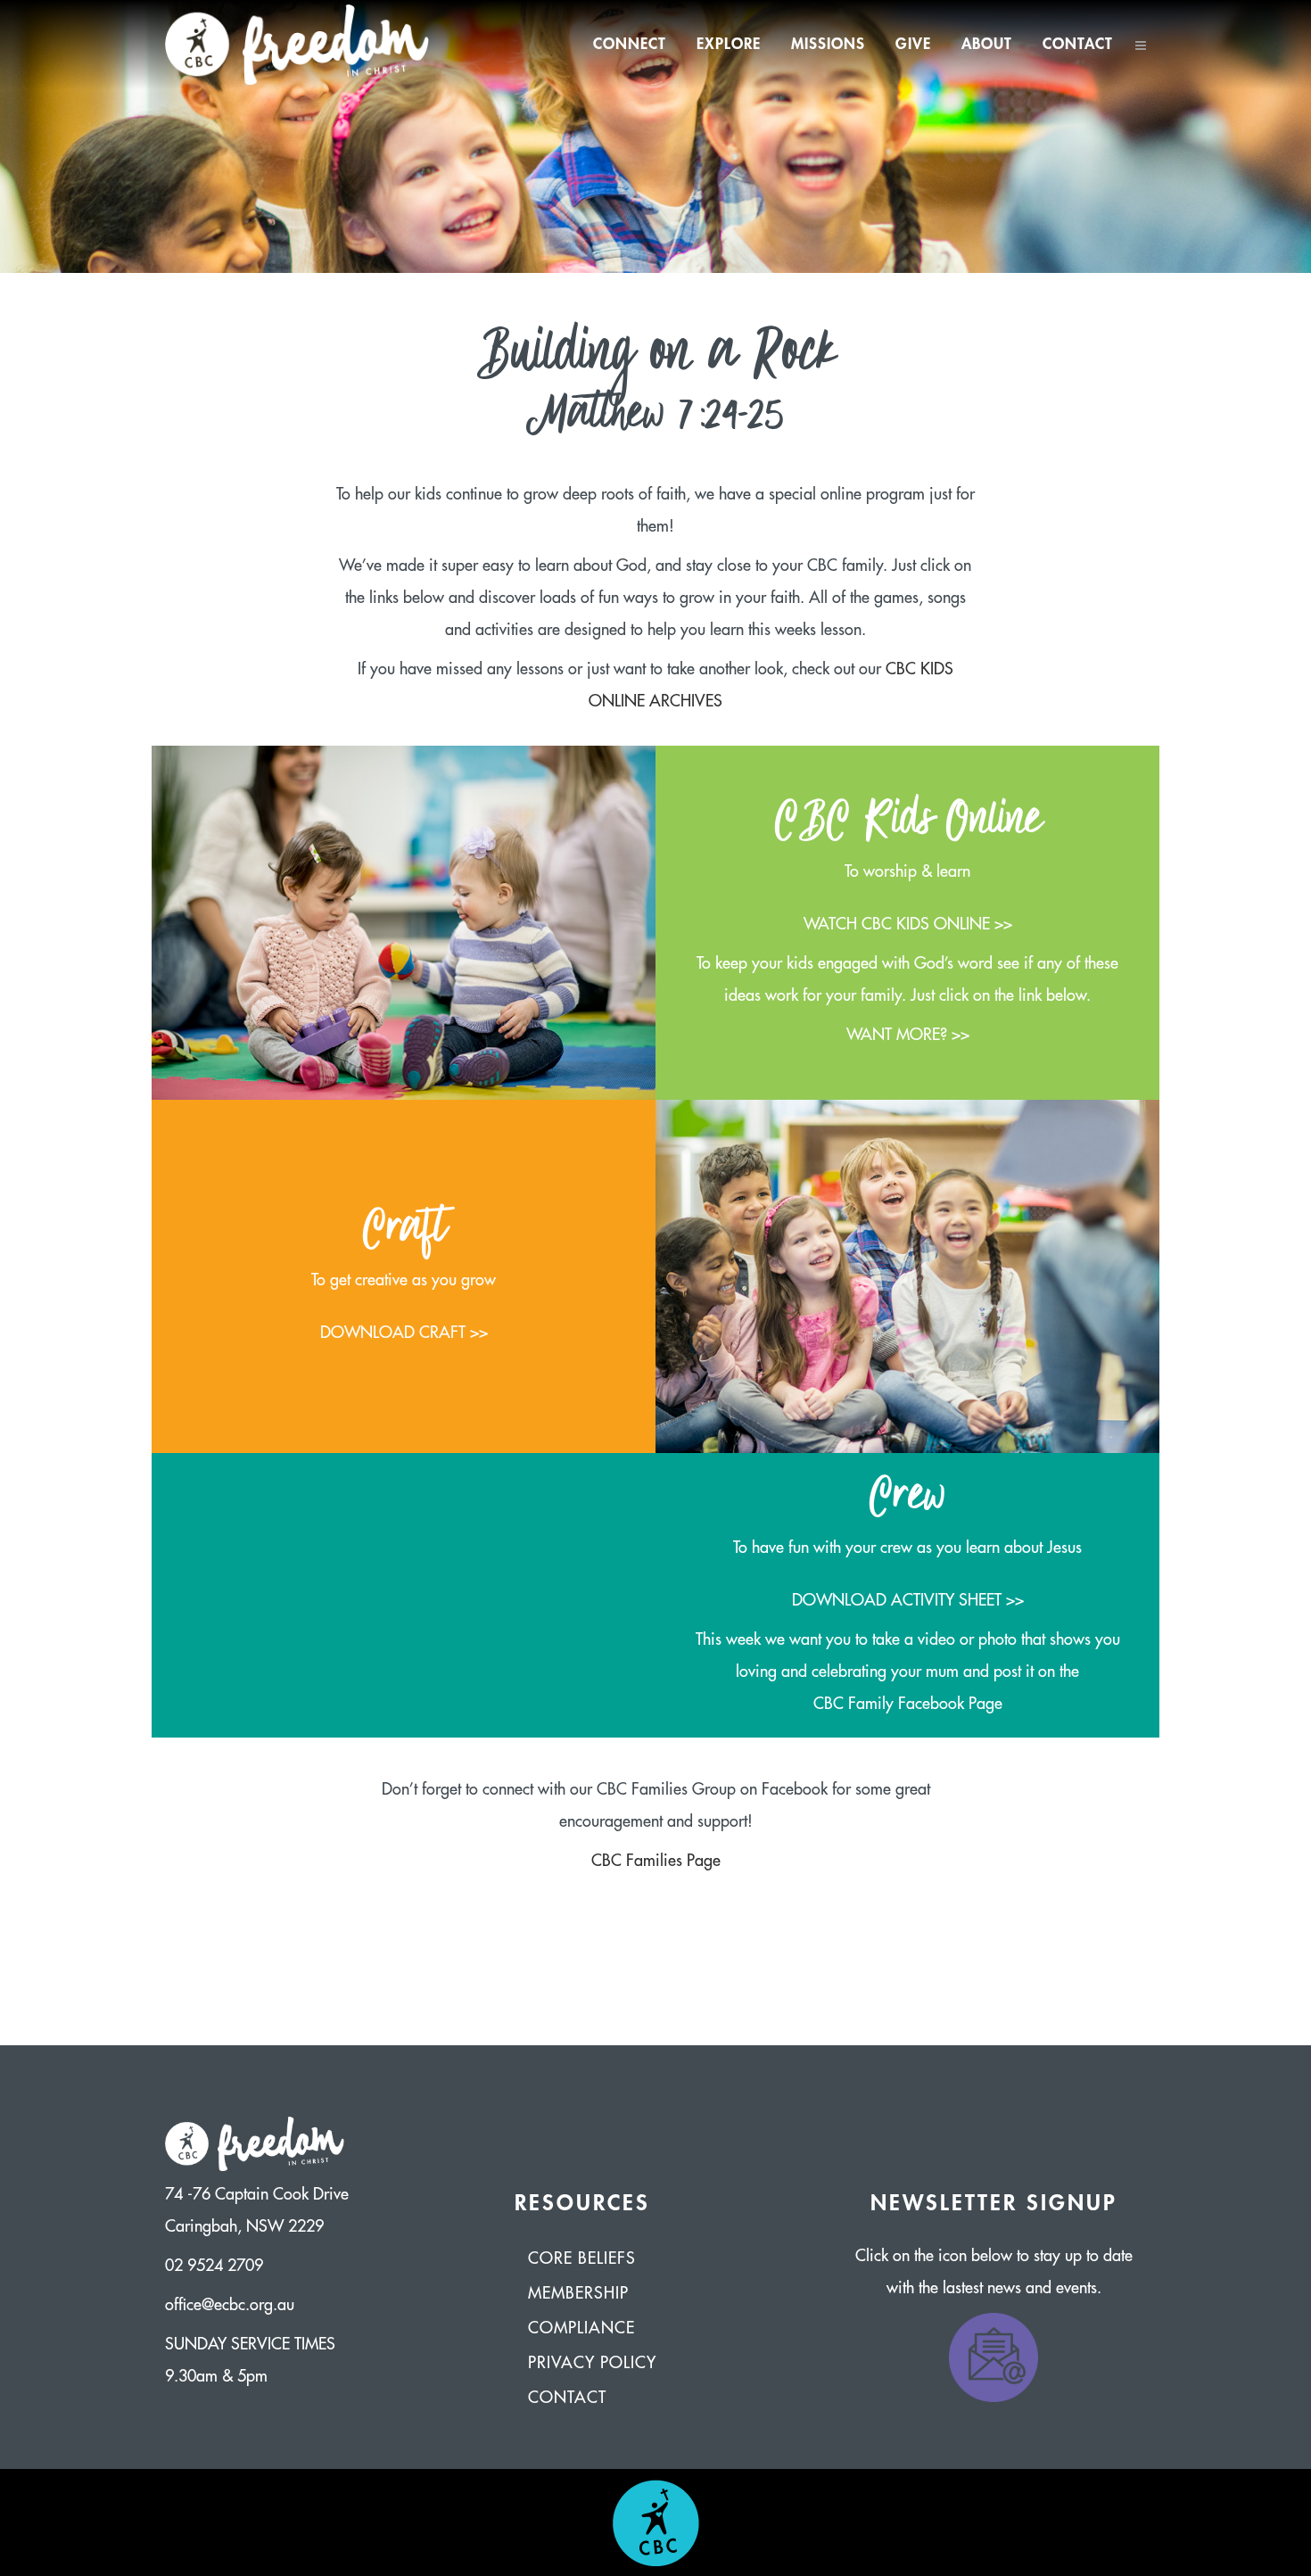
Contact (567, 2398)
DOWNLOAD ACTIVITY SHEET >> (908, 1600)
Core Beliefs (582, 2258)
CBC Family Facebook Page (908, 1704)
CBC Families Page (656, 1861)
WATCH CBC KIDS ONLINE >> (908, 924)
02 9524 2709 (214, 2266)
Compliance (581, 2328)
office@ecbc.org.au (230, 2305)
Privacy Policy (592, 2363)
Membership (578, 2293)
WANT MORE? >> (908, 1035)
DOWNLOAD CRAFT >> (404, 1333)
